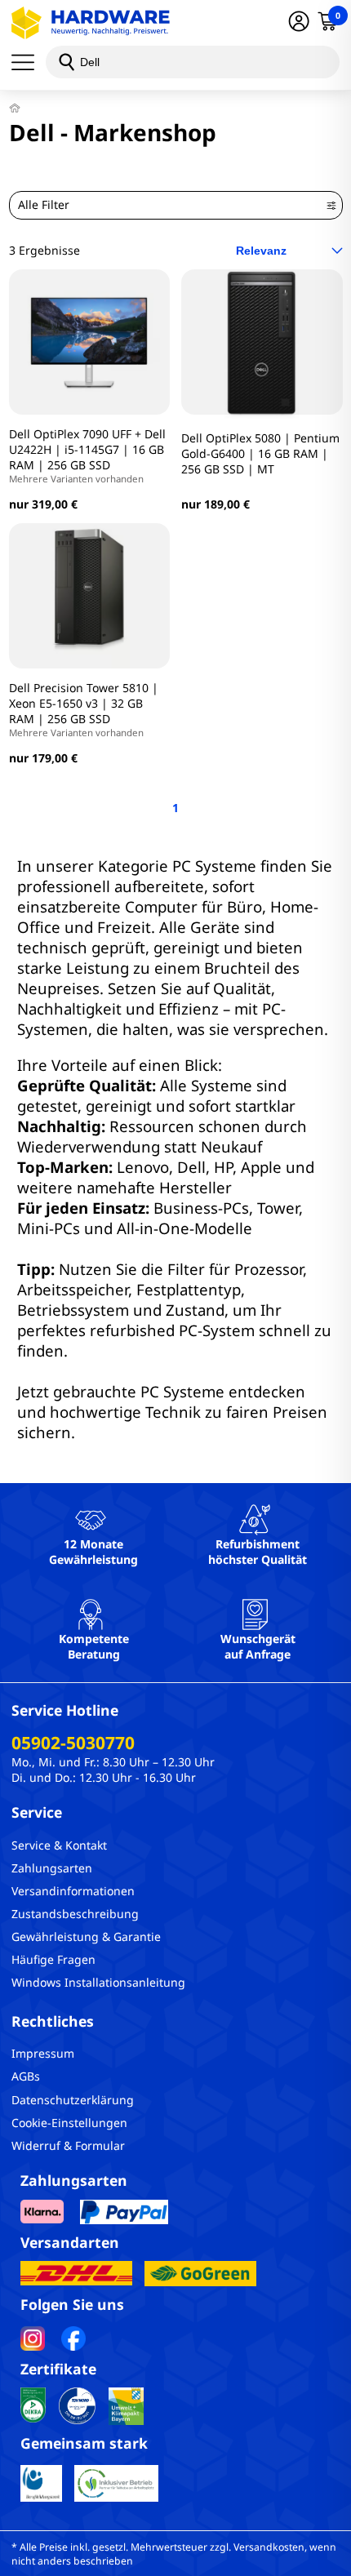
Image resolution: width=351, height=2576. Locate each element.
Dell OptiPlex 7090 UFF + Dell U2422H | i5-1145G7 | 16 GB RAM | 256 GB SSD (87, 455)
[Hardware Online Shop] (91, 23)
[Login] (299, 23)
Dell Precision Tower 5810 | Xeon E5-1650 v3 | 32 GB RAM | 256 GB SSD (84, 709)
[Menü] (29, 62)
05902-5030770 (73, 1743)
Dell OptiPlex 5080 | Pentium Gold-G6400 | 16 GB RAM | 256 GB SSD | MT (260, 453)
